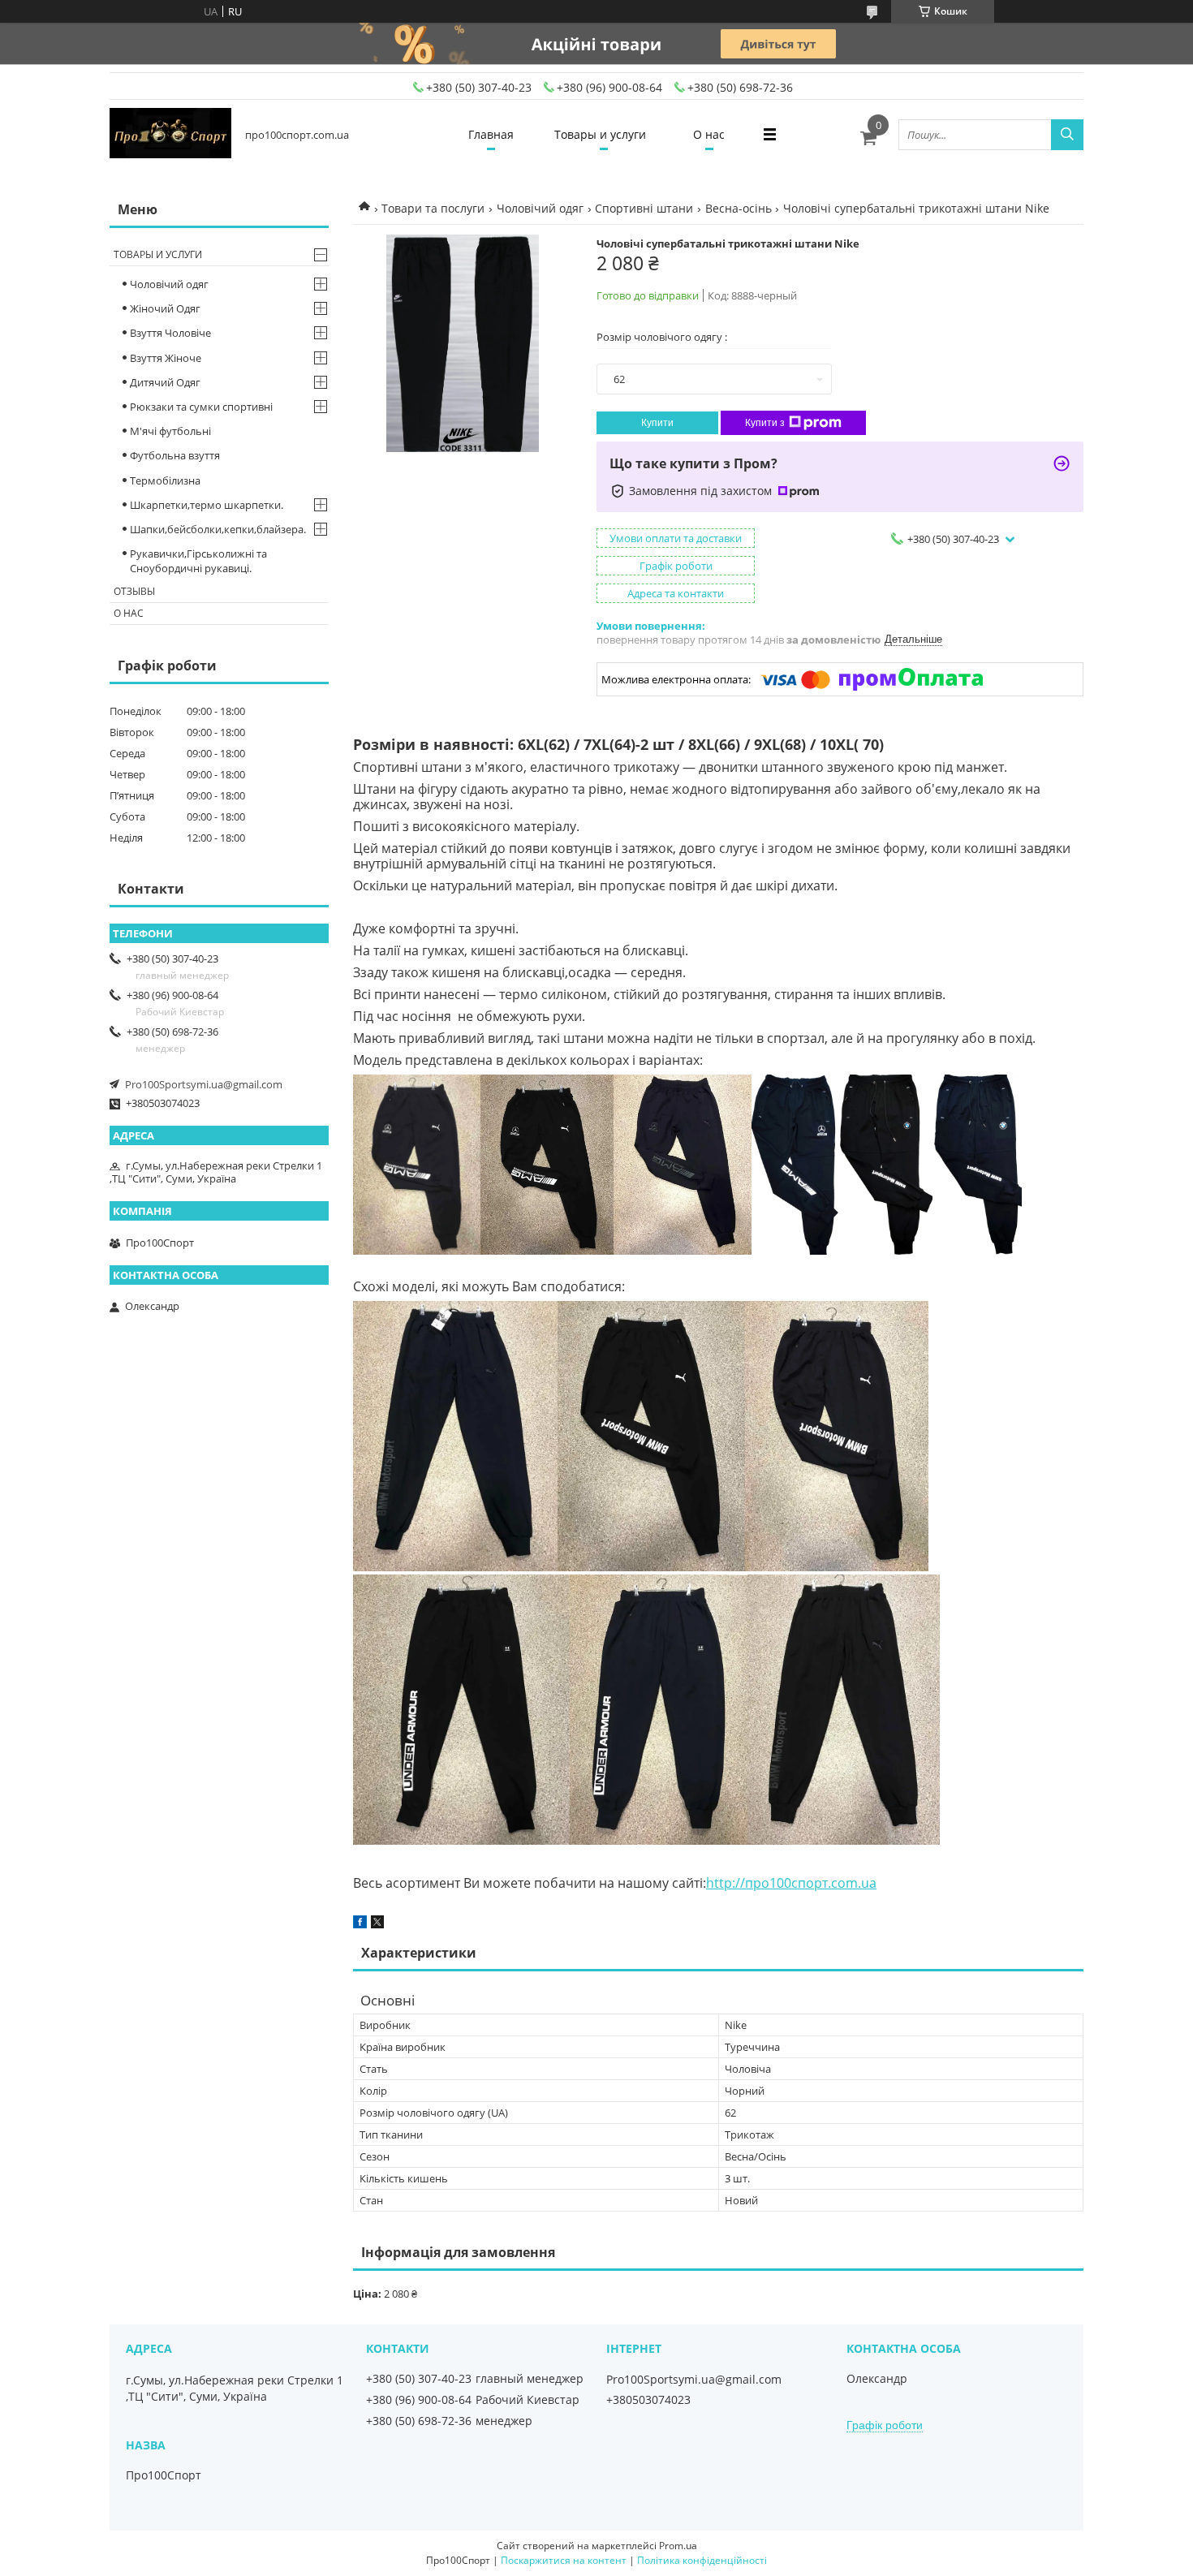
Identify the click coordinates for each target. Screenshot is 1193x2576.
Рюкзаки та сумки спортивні (201, 407)
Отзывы (134, 591)
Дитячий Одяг (165, 382)
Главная (491, 134)
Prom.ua (678, 2546)
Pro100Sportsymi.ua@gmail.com (204, 1084)
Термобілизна (165, 480)
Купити (657, 423)
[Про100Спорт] (170, 134)
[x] (377, 1924)
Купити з (765, 423)
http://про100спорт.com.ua (791, 1883)
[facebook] (360, 1924)
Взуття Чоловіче (170, 333)
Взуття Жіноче (166, 358)
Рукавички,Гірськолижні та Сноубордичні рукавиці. (198, 561)
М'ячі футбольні (170, 431)
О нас (709, 134)
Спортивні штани (644, 208)
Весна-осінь (739, 208)
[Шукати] (1067, 135)
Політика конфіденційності (702, 2560)
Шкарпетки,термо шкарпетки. (207, 505)
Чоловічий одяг (540, 208)
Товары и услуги (600, 134)
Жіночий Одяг (165, 308)
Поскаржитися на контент (564, 2560)
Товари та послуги (433, 208)
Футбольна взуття (175, 455)
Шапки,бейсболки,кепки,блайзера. (218, 529)
